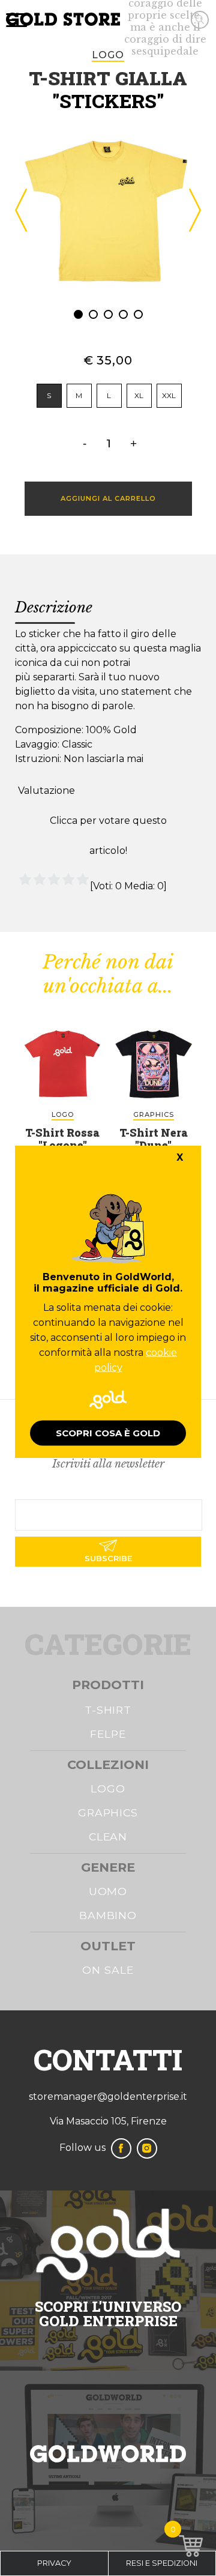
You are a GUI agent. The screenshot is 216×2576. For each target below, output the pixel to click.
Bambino (108, 1915)
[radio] (49, 396)
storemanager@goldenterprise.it (108, 2097)
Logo (108, 1788)
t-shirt (108, 1710)
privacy (54, 2563)
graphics (154, 1114)
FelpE (108, 1734)
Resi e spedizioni (162, 2563)
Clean (108, 1837)
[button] (78, 314)
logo (108, 55)
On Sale (108, 1970)
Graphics (108, 1813)
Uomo (108, 1891)
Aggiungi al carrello (108, 498)
